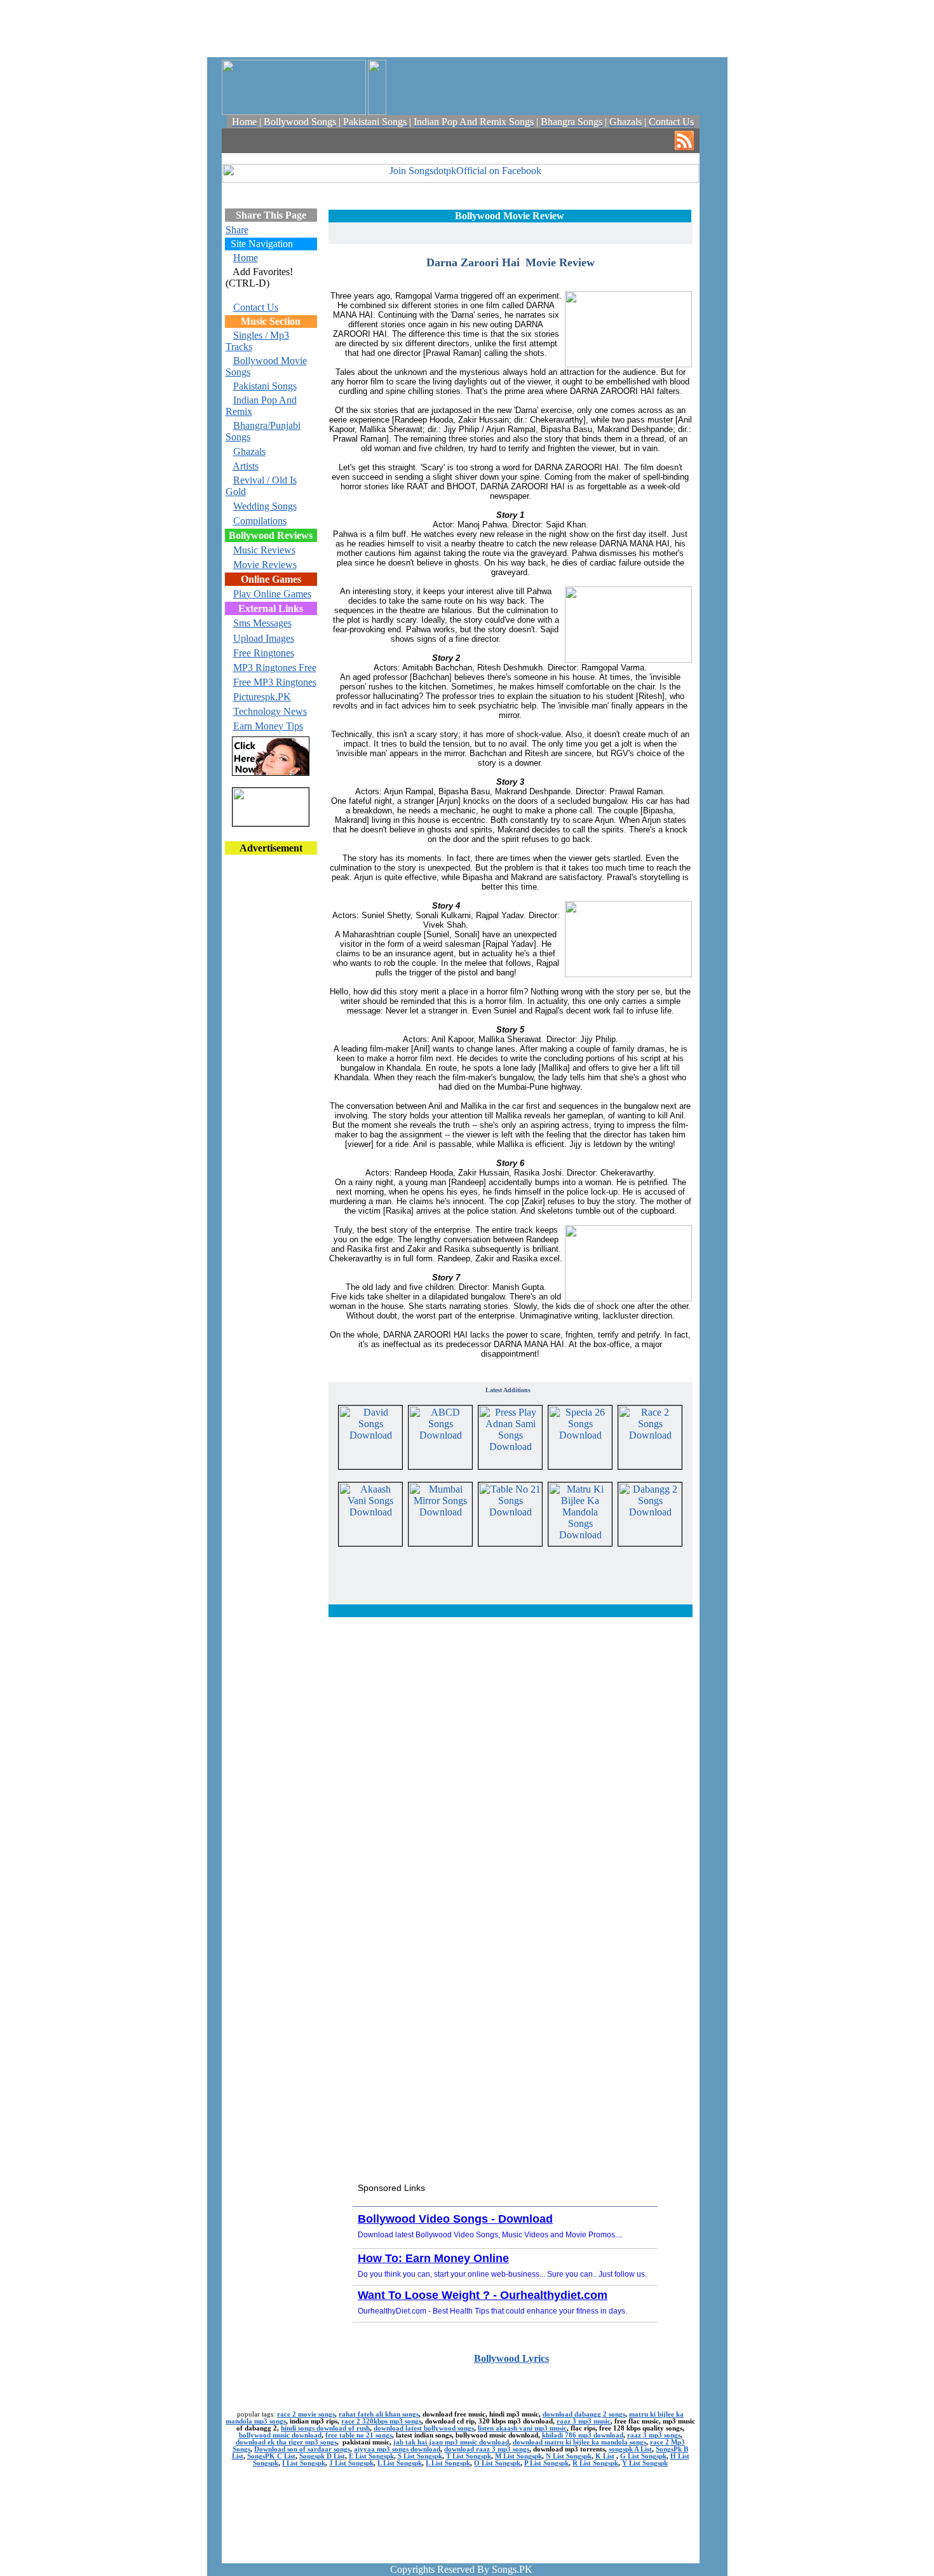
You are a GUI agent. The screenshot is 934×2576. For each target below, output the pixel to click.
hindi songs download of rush (325, 2428)
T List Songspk (469, 2456)
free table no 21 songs (359, 2435)
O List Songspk (497, 2463)
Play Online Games (272, 594)
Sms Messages (262, 623)
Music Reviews (264, 550)
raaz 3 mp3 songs (654, 2435)
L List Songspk (400, 2463)
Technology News (270, 711)
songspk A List (630, 2449)
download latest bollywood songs (424, 2428)
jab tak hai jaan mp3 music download (451, 2442)
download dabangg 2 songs (584, 2414)
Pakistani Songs (265, 386)
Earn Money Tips (268, 726)
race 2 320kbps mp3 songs (381, 2421)
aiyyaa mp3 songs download (397, 2449)
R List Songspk (595, 2463)
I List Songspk (304, 2463)
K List (605, 2456)
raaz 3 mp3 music (584, 2421)
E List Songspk (371, 2456)
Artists (246, 466)
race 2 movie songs (306, 2414)
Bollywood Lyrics (511, 2358)
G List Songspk (643, 2456)
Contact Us (256, 307)
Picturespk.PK (262, 697)
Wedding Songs (265, 506)
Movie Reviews (265, 565)
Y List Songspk (645, 2463)
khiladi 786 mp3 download (583, 2435)
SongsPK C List (271, 2456)
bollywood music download (280, 2435)
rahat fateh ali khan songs (379, 2414)
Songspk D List (322, 2456)
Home (246, 258)
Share (237, 230)
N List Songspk (569, 2456)
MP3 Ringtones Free (275, 668)
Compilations (260, 521)
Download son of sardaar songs (302, 2449)
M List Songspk (518, 2456)
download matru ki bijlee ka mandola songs (579, 2442)
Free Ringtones (264, 653)
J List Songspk (351, 2463)
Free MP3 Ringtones (275, 682)
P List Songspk (546, 2463)
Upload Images (264, 638)
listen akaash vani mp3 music (522, 2428)
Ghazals (249, 451)
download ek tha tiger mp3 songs (286, 2442)
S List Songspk (420, 2456)
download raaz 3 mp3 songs (487, 2449)
